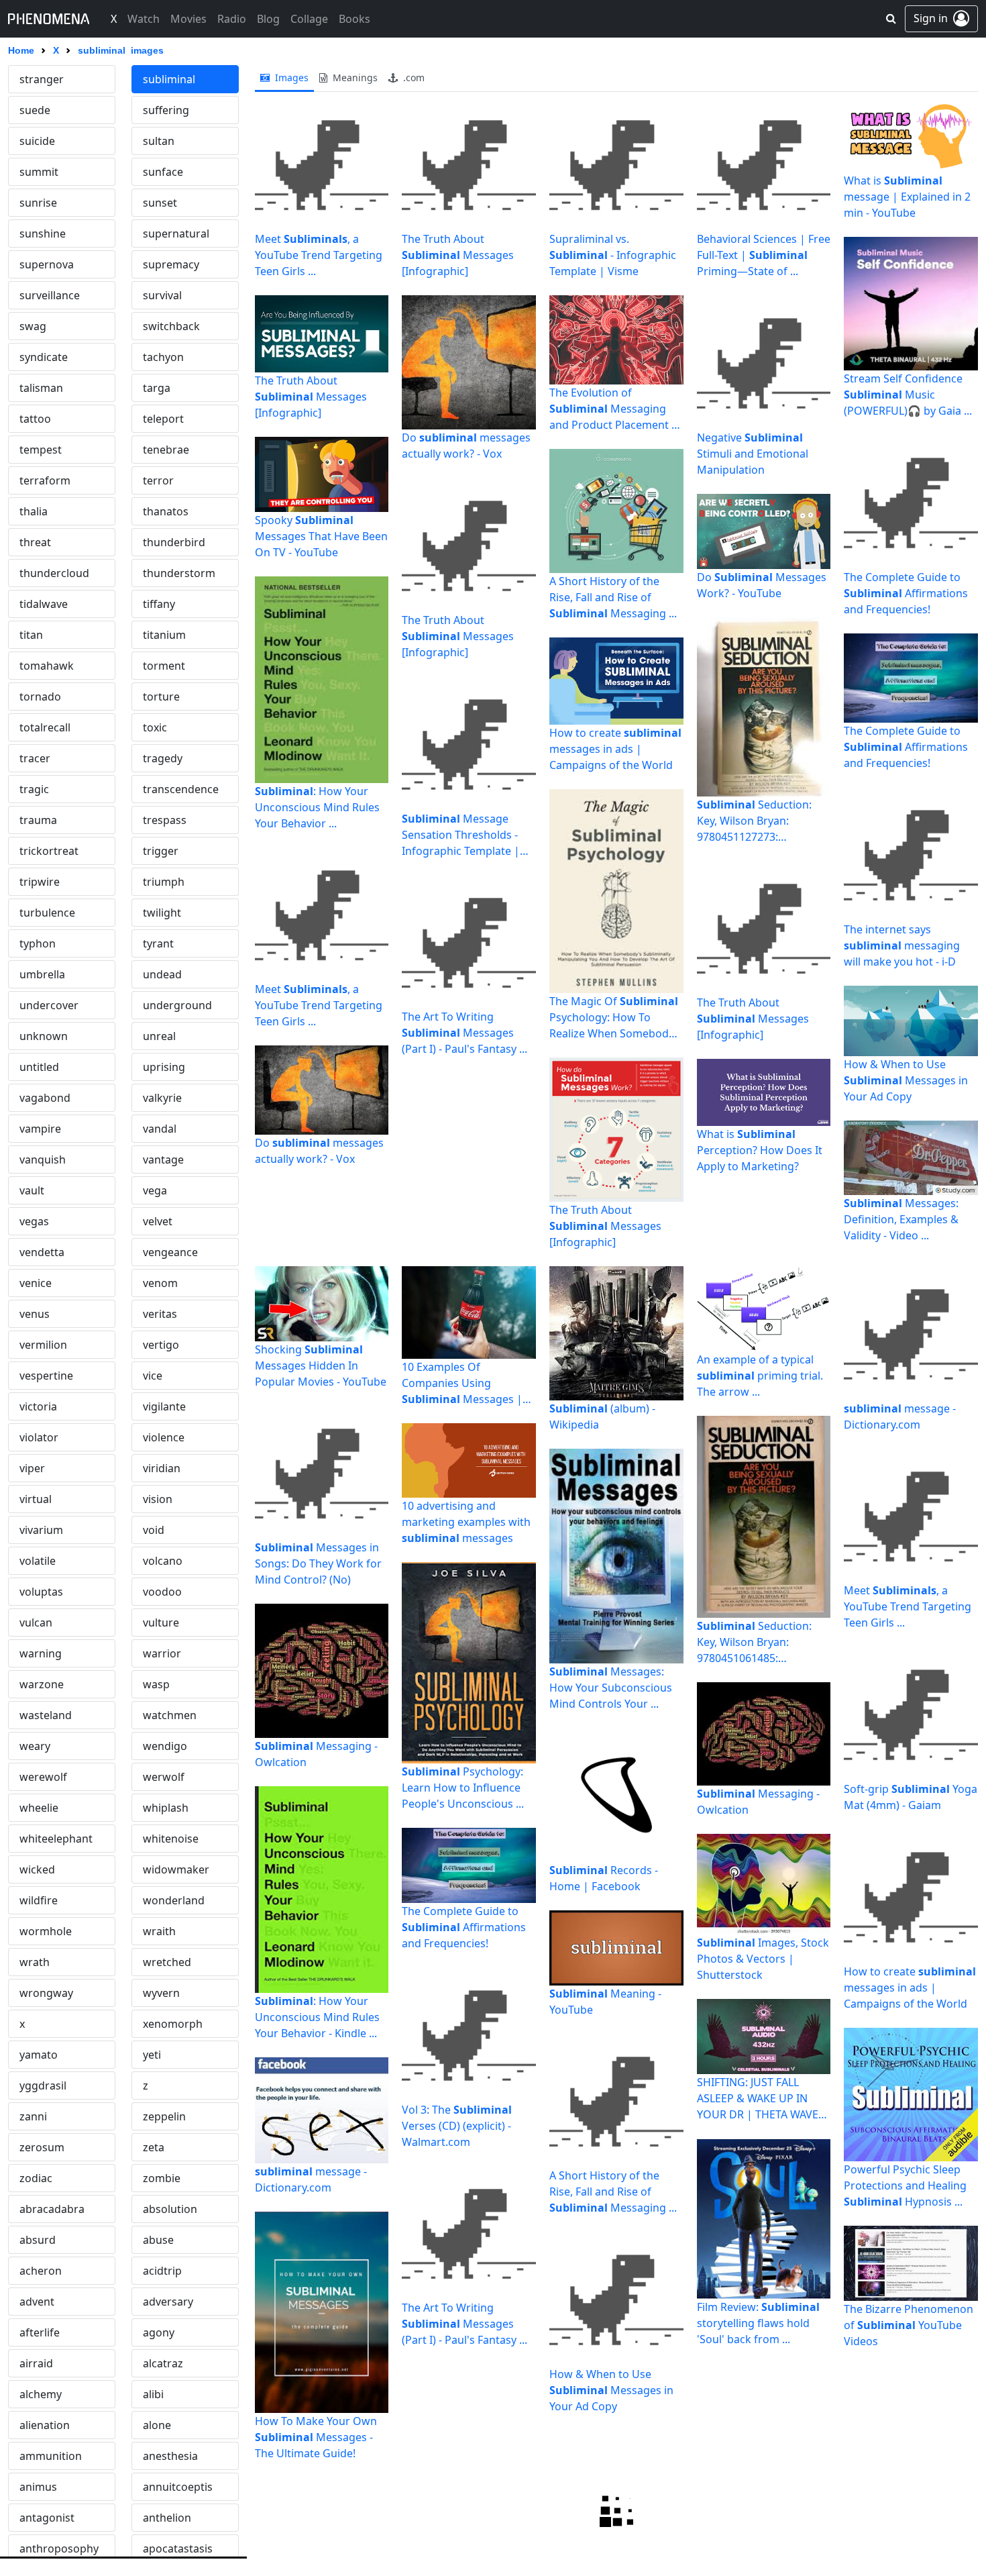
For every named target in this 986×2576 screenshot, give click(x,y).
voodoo (162, 1592)
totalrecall (45, 727)
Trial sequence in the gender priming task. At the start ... (760, 2518)
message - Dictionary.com (311, 2179)
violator (39, 1437)
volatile (38, 1561)
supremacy (171, 264)
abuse (158, 2240)
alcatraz (163, 2363)
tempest (41, 450)
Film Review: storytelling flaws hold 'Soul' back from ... (758, 2323)
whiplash (166, 1808)
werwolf (164, 1777)
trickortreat (49, 851)
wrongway (46, 1993)
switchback (171, 326)
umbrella (42, 974)
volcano (163, 1561)
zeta (154, 2147)
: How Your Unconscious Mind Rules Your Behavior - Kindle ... (317, 2017)
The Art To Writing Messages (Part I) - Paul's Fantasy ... (464, 1033)
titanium (164, 635)
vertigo (161, 1345)
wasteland (46, 1715)
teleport (163, 419)
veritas (160, 1314)
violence (164, 1437)
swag (33, 326)
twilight (162, 913)
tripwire (40, 882)
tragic (34, 789)
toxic (155, 727)
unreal (159, 1036)
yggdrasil (43, 2085)
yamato (39, 2055)
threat (35, 542)
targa (157, 388)
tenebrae (166, 450)
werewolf (43, 1777)
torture (161, 697)
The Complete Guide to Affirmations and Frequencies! (906, 593)
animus (38, 2487)
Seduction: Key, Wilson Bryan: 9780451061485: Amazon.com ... (754, 1642)
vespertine (46, 1376)
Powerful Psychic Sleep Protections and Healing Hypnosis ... (905, 2185)
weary (35, 1746)
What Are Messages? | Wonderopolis (898, 2518)
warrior (162, 1653)
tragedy (163, 758)
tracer (35, 758)
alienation (45, 2425)
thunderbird (174, 542)
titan (31, 635)
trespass (165, 820)
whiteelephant (56, 1839)
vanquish (43, 1160)
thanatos (166, 511)
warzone (42, 1684)
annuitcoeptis (178, 2487)
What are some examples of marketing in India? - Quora (319, 2518)
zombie (162, 2178)
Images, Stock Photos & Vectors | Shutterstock (763, 1959)
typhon (38, 943)
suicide (37, 141)
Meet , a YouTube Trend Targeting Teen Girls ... (319, 255)
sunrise (38, 203)
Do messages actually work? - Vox (319, 1151)
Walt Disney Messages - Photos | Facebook (609, 2518)
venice (36, 1283)
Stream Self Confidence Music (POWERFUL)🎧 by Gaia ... (908, 395)
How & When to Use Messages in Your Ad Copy (906, 1080)
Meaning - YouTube (605, 2002)
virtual (36, 1499)
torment (164, 666)
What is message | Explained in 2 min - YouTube (907, 197)
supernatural (176, 234)
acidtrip (162, 2271)
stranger (42, 79)
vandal (160, 1129)
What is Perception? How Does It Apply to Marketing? (760, 1150)
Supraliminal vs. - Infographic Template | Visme (613, 255)
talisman (41, 388)
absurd (38, 2240)
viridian (162, 1468)
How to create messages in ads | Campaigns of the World (615, 749)
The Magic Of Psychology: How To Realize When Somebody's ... (616, 1018)
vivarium (41, 1530)
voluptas (41, 1592)
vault (32, 1190)
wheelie (39, 1808)
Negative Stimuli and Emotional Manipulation (753, 454)
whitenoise (171, 1839)
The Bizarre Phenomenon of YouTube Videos (909, 2325)
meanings (354, 78)
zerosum (42, 2147)
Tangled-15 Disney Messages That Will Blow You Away (463, 2518)
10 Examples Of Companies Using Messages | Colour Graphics (462, 1383)
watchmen (170, 1715)
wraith (159, 1931)
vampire (40, 1129)
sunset (160, 203)
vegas (34, 1221)
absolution (170, 2209)
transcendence (181, 789)
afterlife (40, 2332)
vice (153, 1376)
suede (35, 110)
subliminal (169, 79)
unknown (44, 1036)
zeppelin (164, 2116)
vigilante (164, 1406)
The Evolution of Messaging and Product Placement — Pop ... (616, 409)
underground (177, 1005)
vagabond (45, 1098)
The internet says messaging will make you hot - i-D (902, 945)
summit (39, 172)
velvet (158, 1221)
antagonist (47, 2518)
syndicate (44, 357)
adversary (168, 2302)
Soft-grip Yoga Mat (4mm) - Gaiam (911, 1797)
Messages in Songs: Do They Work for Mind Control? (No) (318, 1563)
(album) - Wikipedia (602, 1416)
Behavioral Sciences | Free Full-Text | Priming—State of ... (764, 255)
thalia (34, 511)
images (290, 78)
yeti (152, 2055)
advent (37, 2302)
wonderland (174, 1900)
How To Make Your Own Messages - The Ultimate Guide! (316, 2437)
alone (157, 2425)
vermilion (43, 1345)
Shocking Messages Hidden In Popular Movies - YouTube (321, 1366)
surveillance (50, 295)
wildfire (39, 1900)
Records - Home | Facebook (604, 1878)
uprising (164, 1067)
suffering (166, 110)
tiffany (159, 604)
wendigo (165, 1746)
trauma (38, 820)
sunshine (43, 234)
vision (158, 1499)
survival (162, 295)
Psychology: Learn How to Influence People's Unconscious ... (463, 1788)
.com (413, 78)
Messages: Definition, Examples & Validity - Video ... (901, 1219)
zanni (33, 2116)
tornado (40, 697)
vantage (163, 1160)
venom (160, 1283)
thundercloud (54, 573)
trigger (161, 851)
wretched (167, 1962)
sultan (159, 141)
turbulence (47, 913)
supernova (47, 264)
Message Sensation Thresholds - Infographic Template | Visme (461, 835)
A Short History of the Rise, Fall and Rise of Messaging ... (613, 597)
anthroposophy (59, 2548)
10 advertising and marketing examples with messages (466, 1522)
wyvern (161, 1993)
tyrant (158, 943)
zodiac (36, 2178)
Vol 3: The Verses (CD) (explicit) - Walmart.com (457, 2126)
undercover (49, 1005)
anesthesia (170, 2456)
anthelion (167, 2518)
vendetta (42, 1252)
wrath (35, 1962)
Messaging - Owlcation (316, 1754)
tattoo (35, 419)
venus (35, 1314)
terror (158, 480)
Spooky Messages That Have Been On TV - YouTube (321, 536)
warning (41, 1653)
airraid (36, 2363)
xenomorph (173, 2024)
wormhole (46, 1931)
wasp (156, 1684)
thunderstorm (179, 573)
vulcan (36, 1622)
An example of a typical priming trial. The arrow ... (760, 1376)
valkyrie (162, 1098)
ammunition (51, 2456)
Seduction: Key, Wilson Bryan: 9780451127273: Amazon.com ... (754, 821)
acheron (41, 2271)
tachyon (163, 357)
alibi (153, 2394)
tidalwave (44, 604)
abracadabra (52, 2209)
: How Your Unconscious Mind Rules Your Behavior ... (317, 807)
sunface (163, 172)
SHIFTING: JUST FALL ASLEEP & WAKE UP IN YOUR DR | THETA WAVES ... (761, 2099)
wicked (37, 1869)
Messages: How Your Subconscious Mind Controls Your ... (611, 1688)
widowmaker (176, 1869)
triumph (164, 882)
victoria (38, 1406)
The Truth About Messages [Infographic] (311, 397)
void (154, 1530)
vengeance (170, 1252)
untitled (39, 1067)
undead (162, 974)
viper (32, 1468)
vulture (161, 1622)
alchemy (41, 2394)
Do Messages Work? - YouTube (762, 585)
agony (159, 2332)
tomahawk (47, 666)
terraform (45, 480)
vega (155, 1190)
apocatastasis (178, 2548)
